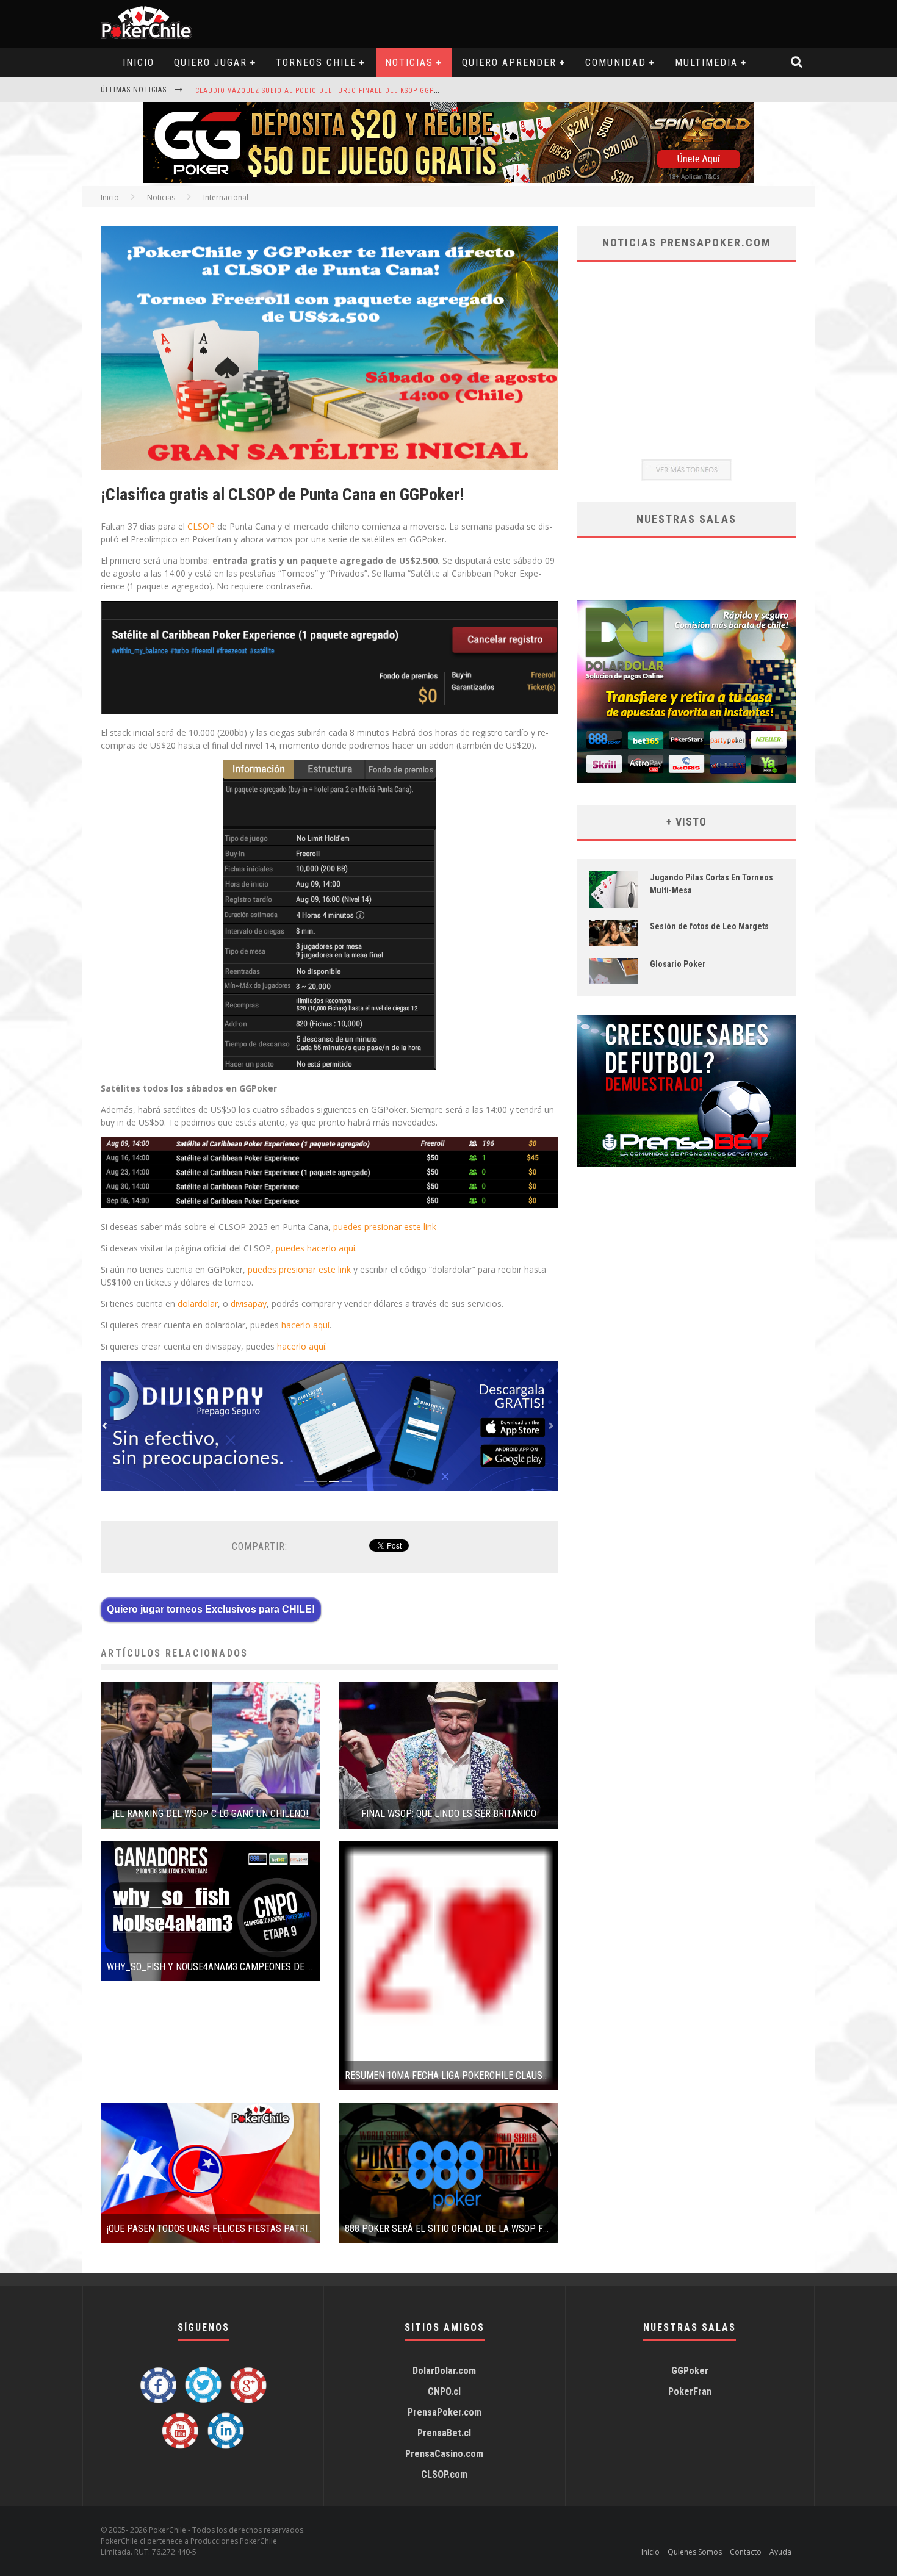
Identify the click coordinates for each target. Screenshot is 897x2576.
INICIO (139, 63)
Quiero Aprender (509, 63)
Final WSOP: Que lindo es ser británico (449, 1814)
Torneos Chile (316, 63)
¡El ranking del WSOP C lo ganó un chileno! (211, 1814)
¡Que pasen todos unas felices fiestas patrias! (214, 2229)
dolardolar (198, 1304)
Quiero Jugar (211, 63)
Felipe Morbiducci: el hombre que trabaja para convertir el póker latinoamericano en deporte (379, 91)
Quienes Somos (695, 2552)
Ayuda (780, 2552)
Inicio (110, 197)
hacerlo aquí (305, 1325)
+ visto (686, 822)
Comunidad (616, 63)
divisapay (249, 1304)
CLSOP (201, 526)
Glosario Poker (678, 964)
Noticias (409, 63)
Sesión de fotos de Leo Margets (709, 926)
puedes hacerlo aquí (315, 1248)
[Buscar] (797, 63)
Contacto (746, 2552)
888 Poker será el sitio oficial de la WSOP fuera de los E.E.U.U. (485, 2229)
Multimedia (706, 63)
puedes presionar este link (385, 1227)
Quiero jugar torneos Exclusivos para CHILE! (211, 1609)
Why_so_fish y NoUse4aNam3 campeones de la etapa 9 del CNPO (252, 1967)
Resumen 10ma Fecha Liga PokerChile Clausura (452, 2075)
